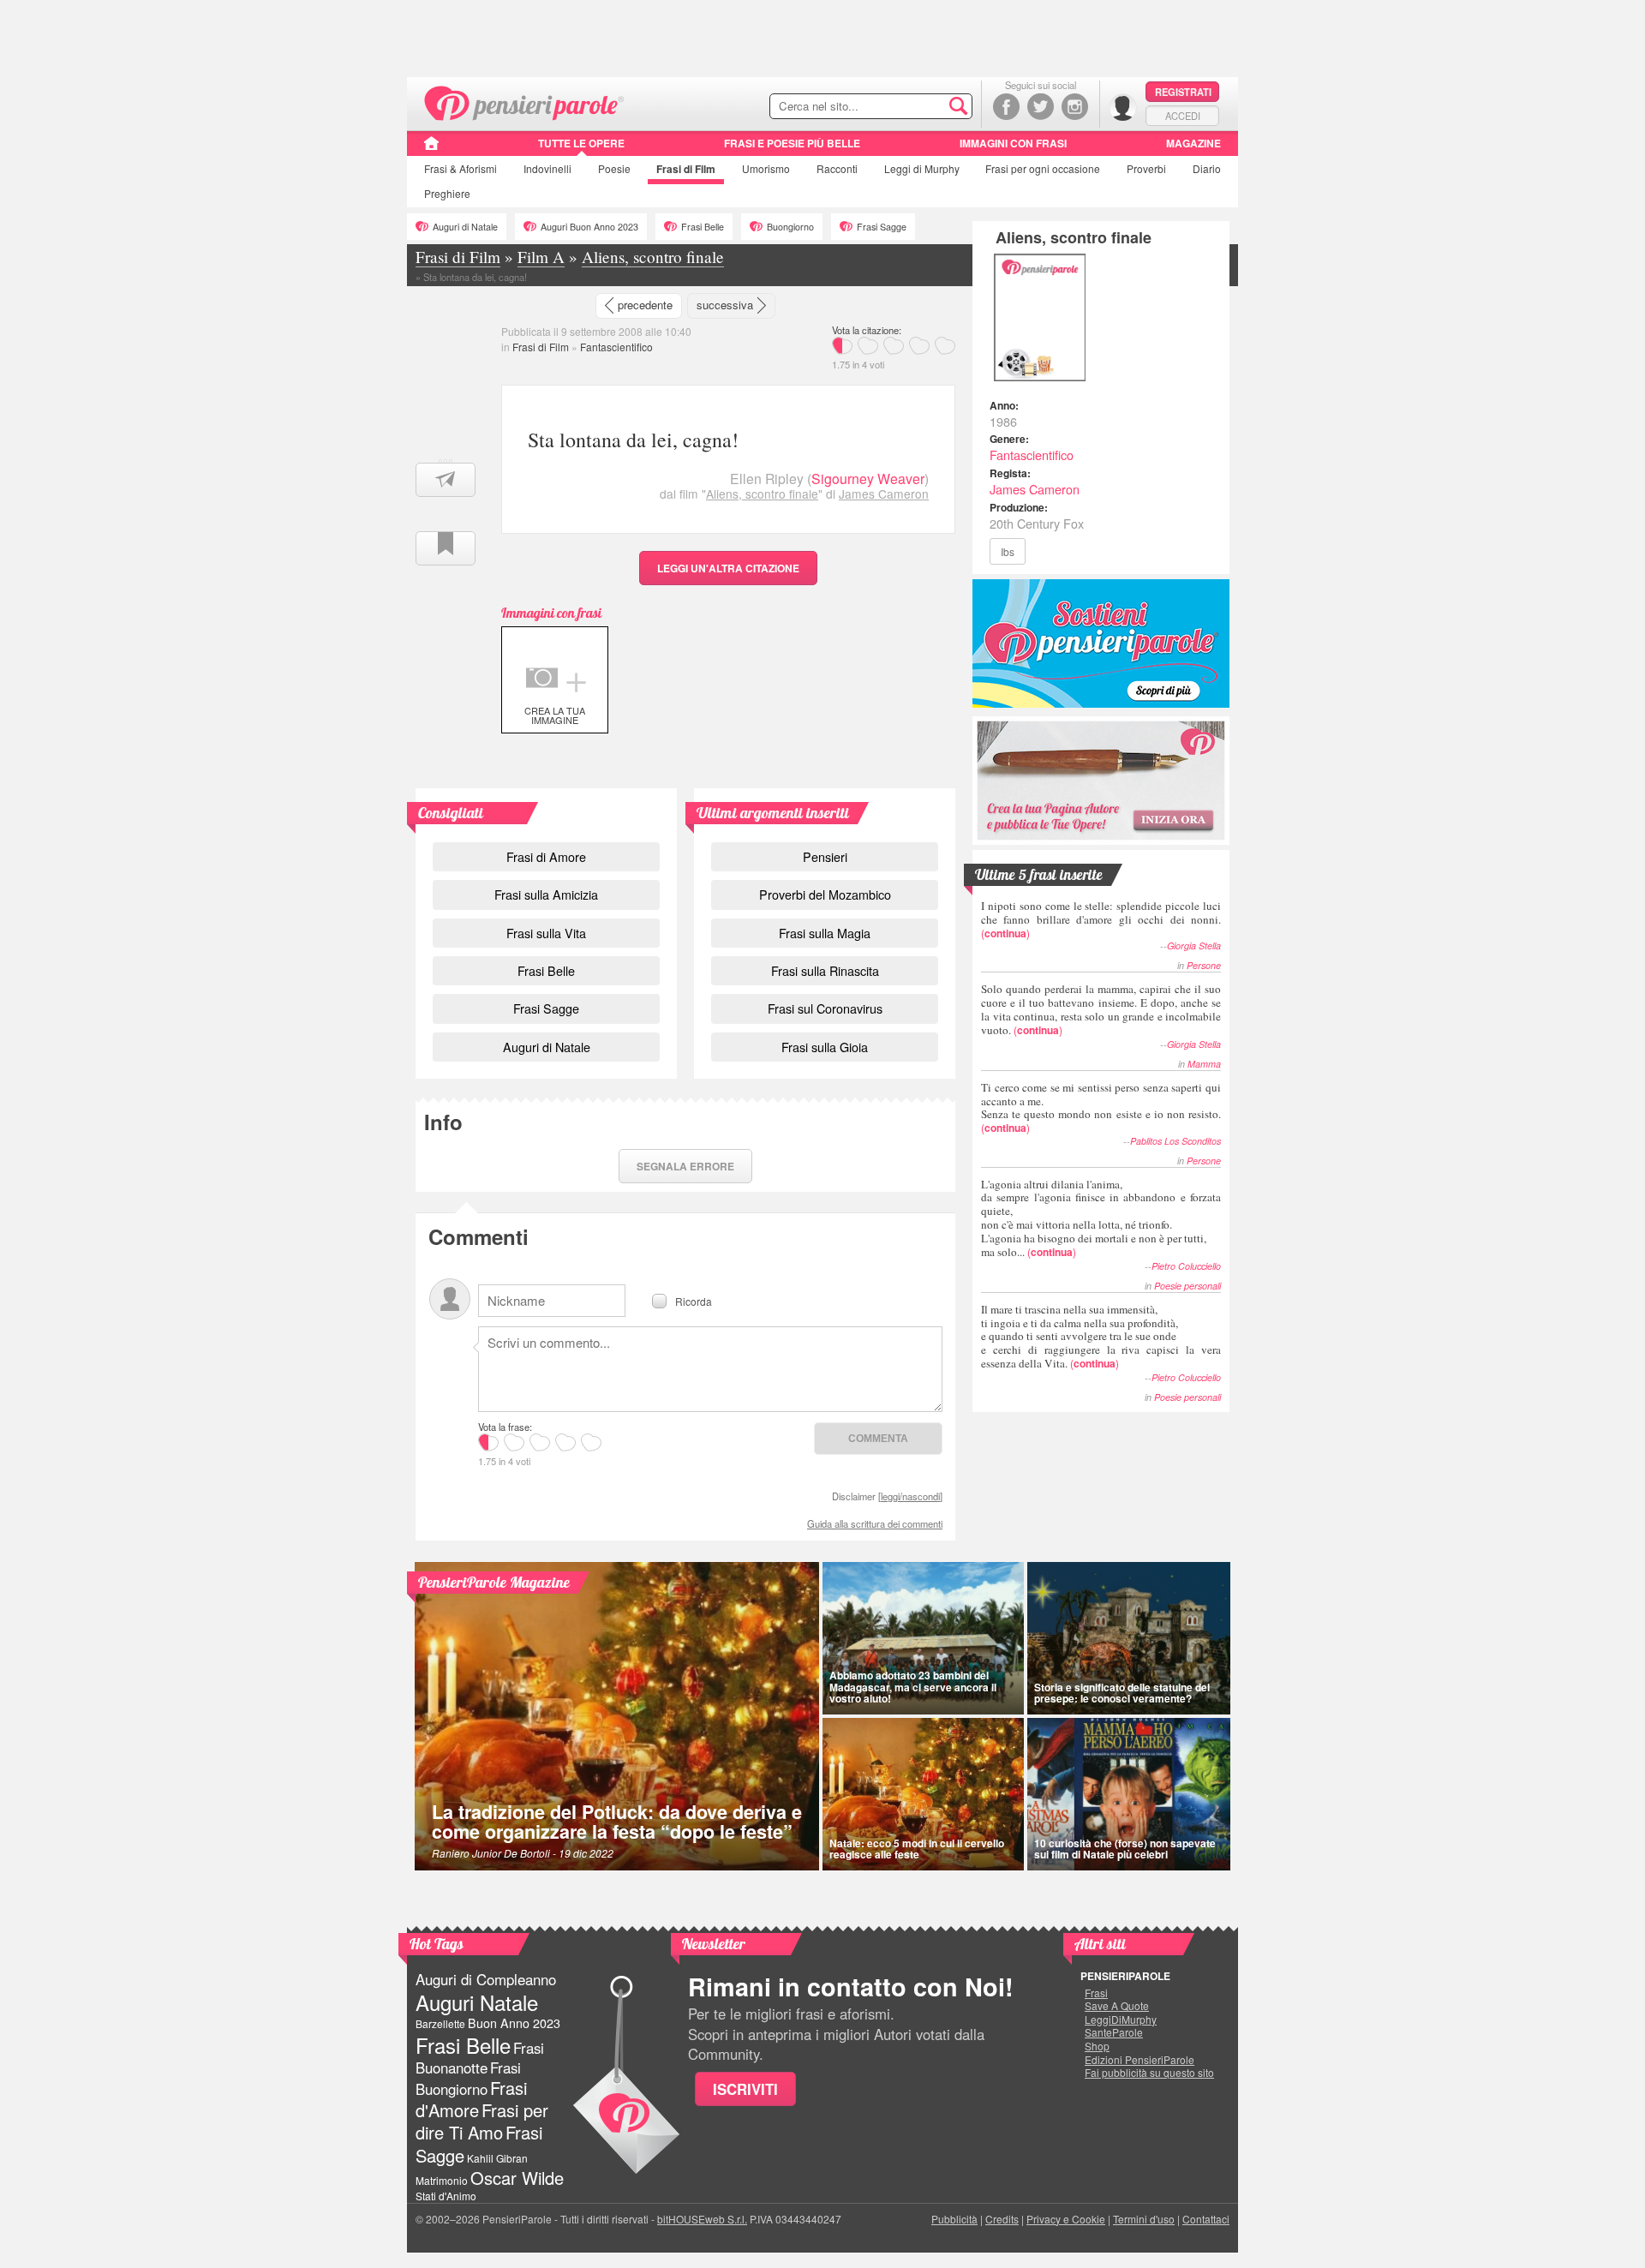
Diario (1207, 168)
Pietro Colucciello (1186, 1266)
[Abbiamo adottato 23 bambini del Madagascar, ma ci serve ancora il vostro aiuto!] (923, 1638)
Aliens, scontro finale (762, 494)
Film (686, 169)
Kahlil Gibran (497, 2158)
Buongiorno (790, 227)
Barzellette (440, 2023)
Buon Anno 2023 (514, 2023)
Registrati (1183, 92)
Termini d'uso (1144, 2219)
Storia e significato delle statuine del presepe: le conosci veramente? (1122, 1693)
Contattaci (1206, 2219)
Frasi (461, 168)
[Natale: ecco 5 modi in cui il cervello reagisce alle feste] (923, 1794)
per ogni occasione (1043, 168)
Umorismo (766, 168)
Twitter (1041, 107)
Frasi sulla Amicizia (546, 894)
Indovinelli (547, 168)
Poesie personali (1187, 1286)
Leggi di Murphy (922, 168)
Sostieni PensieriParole (1101, 643)
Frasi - (525, 102)
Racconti (837, 168)
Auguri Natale (477, 2002)
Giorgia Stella (1194, 945)
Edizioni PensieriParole (1140, 2060)
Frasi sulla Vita (546, 933)
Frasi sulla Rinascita (825, 970)
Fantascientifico (616, 347)
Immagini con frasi (1013, 143)
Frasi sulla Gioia (825, 1047)
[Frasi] (431, 149)
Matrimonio (442, 2180)
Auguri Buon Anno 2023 (589, 227)
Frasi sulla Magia (825, 933)
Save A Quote (1117, 2006)
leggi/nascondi (910, 1496)
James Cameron (884, 494)
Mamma (1204, 1064)
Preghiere (447, 193)
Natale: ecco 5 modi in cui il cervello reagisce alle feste (917, 1849)
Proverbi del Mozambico (825, 894)
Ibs (1008, 551)
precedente (645, 305)
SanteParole (1114, 2032)
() (1101, 919)
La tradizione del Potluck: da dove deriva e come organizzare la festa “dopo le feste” (617, 1822)
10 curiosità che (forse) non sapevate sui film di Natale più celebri (1125, 1849)
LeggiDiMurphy (1121, 2020)
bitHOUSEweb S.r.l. (702, 2219)
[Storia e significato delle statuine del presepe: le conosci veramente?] (1129, 1638)
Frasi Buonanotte (480, 2058)
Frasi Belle (703, 227)
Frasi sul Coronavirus (825, 1008)
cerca (923, 107)
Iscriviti (745, 2089)
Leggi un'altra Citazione (728, 568)
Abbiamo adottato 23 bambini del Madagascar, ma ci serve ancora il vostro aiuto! (913, 1686)
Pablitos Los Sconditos (1175, 1141)
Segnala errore (685, 1166)
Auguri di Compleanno (486, 1979)
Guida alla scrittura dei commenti (875, 1523)
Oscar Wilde (517, 2178)
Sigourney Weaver (868, 479)
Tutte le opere (581, 143)
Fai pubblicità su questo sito (1149, 2073)
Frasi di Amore (546, 856)
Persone (1204, 965)
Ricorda (694, 1300)
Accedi (1183, 116)
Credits (1002, 2219)
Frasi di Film (541, 347)
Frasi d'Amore (471, 2099)
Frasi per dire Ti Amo (482, 2121)
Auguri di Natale (465, 227)
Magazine (1193, 143)
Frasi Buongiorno (468, 2078)
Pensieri (825, 856)
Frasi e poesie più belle (792, 143)
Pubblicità (954, 2219)
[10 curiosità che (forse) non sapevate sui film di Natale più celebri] (1129, 1794)
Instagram (1075, 107)
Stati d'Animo (446, 2196)
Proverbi (1146, 168)
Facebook (1006, 107)
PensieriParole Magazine (494, 1582)
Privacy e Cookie (1066, 2219)
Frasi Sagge (882, 227)
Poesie (614, 168)
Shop (1097, 2046)
